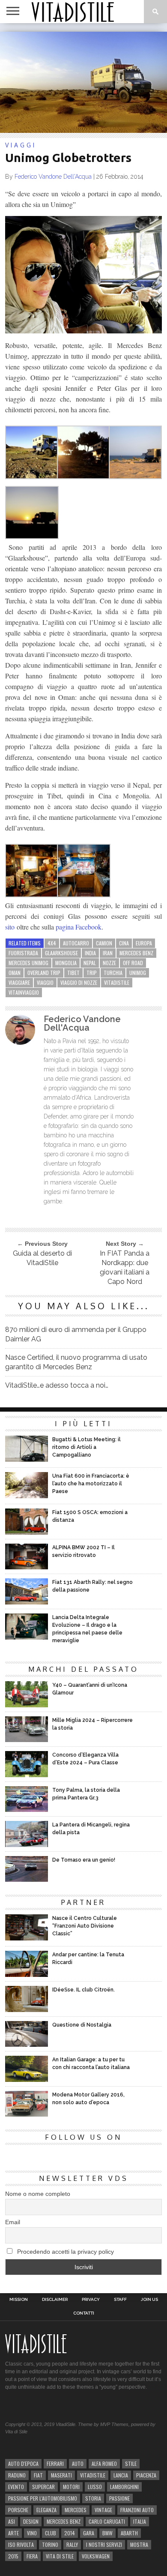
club (51, 2533)
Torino (50, 2545)
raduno (17, 2475)
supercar (43, 2487)
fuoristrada (23, 953)
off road (133, 963)
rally (72, 2545)
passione (119, 2498)
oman (15, 973)
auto (78, 2464)
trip (92, 973)
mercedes (76, 2510)
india (90, 953)
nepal (90, 963)
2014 (70, 2533)
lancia (121, 2475)
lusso (95, 2487)
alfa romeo (104, 2464)
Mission (19, 2300)
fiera (32, 2556)
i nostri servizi (104, 2545)
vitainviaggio (24, 992)
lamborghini (124, 2487)
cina (124, 943)
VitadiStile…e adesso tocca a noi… (57, 1385)
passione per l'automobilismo (43, 2498)
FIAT (38, 2475)
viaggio (45, 982)
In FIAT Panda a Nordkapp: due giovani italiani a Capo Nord (125, 1267)
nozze (109, 963)
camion (104, 943)
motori (71, 2487)
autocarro (76, 943)
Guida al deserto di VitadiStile (42, 1258)
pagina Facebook (79, 927)
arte (13, 2533)
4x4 (52, 943)
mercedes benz (136, 953)
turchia (113, 973)
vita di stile (60, 2556)
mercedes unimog (28, 963)
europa (144, 943)
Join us (149, 2300)
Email (13, 2222)
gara (89, 2533)
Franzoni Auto (137, 2510)
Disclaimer (55, 2300)
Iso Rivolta (21, 2545)
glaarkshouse (61, 953)
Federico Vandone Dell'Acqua (53, 177)
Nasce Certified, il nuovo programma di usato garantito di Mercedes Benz (76, 1362)
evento (16, 2487)
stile (131, 2464)
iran (108, 953)
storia (93, 2498)
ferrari (55, 2464)
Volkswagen (96, 2556)
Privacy (91, 2300)
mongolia (66, 963)
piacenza (146, 2475)
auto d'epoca (23, 2464)
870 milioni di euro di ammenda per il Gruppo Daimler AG (76, 1334)
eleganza (46, 2510)
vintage (103, 2510)
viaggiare (19, 982)
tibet (73, 973)
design (31, 2521)
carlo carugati (107, 2521)
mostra (139, 2545)
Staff (120, 2300)
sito (10, 927)
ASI (12, 2521)
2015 (13, 2556)
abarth (129, 2533)
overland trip (44, 973)
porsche (18, 2510)
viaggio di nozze (79, 982)
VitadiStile (117, 982)
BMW (107, 2533)
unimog (138, 973)
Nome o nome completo (38, 2194)
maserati (61, 2475)
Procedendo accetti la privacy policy (65, 2252)
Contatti (84, 2313)
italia (140, 2521)
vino (32, 2533)
